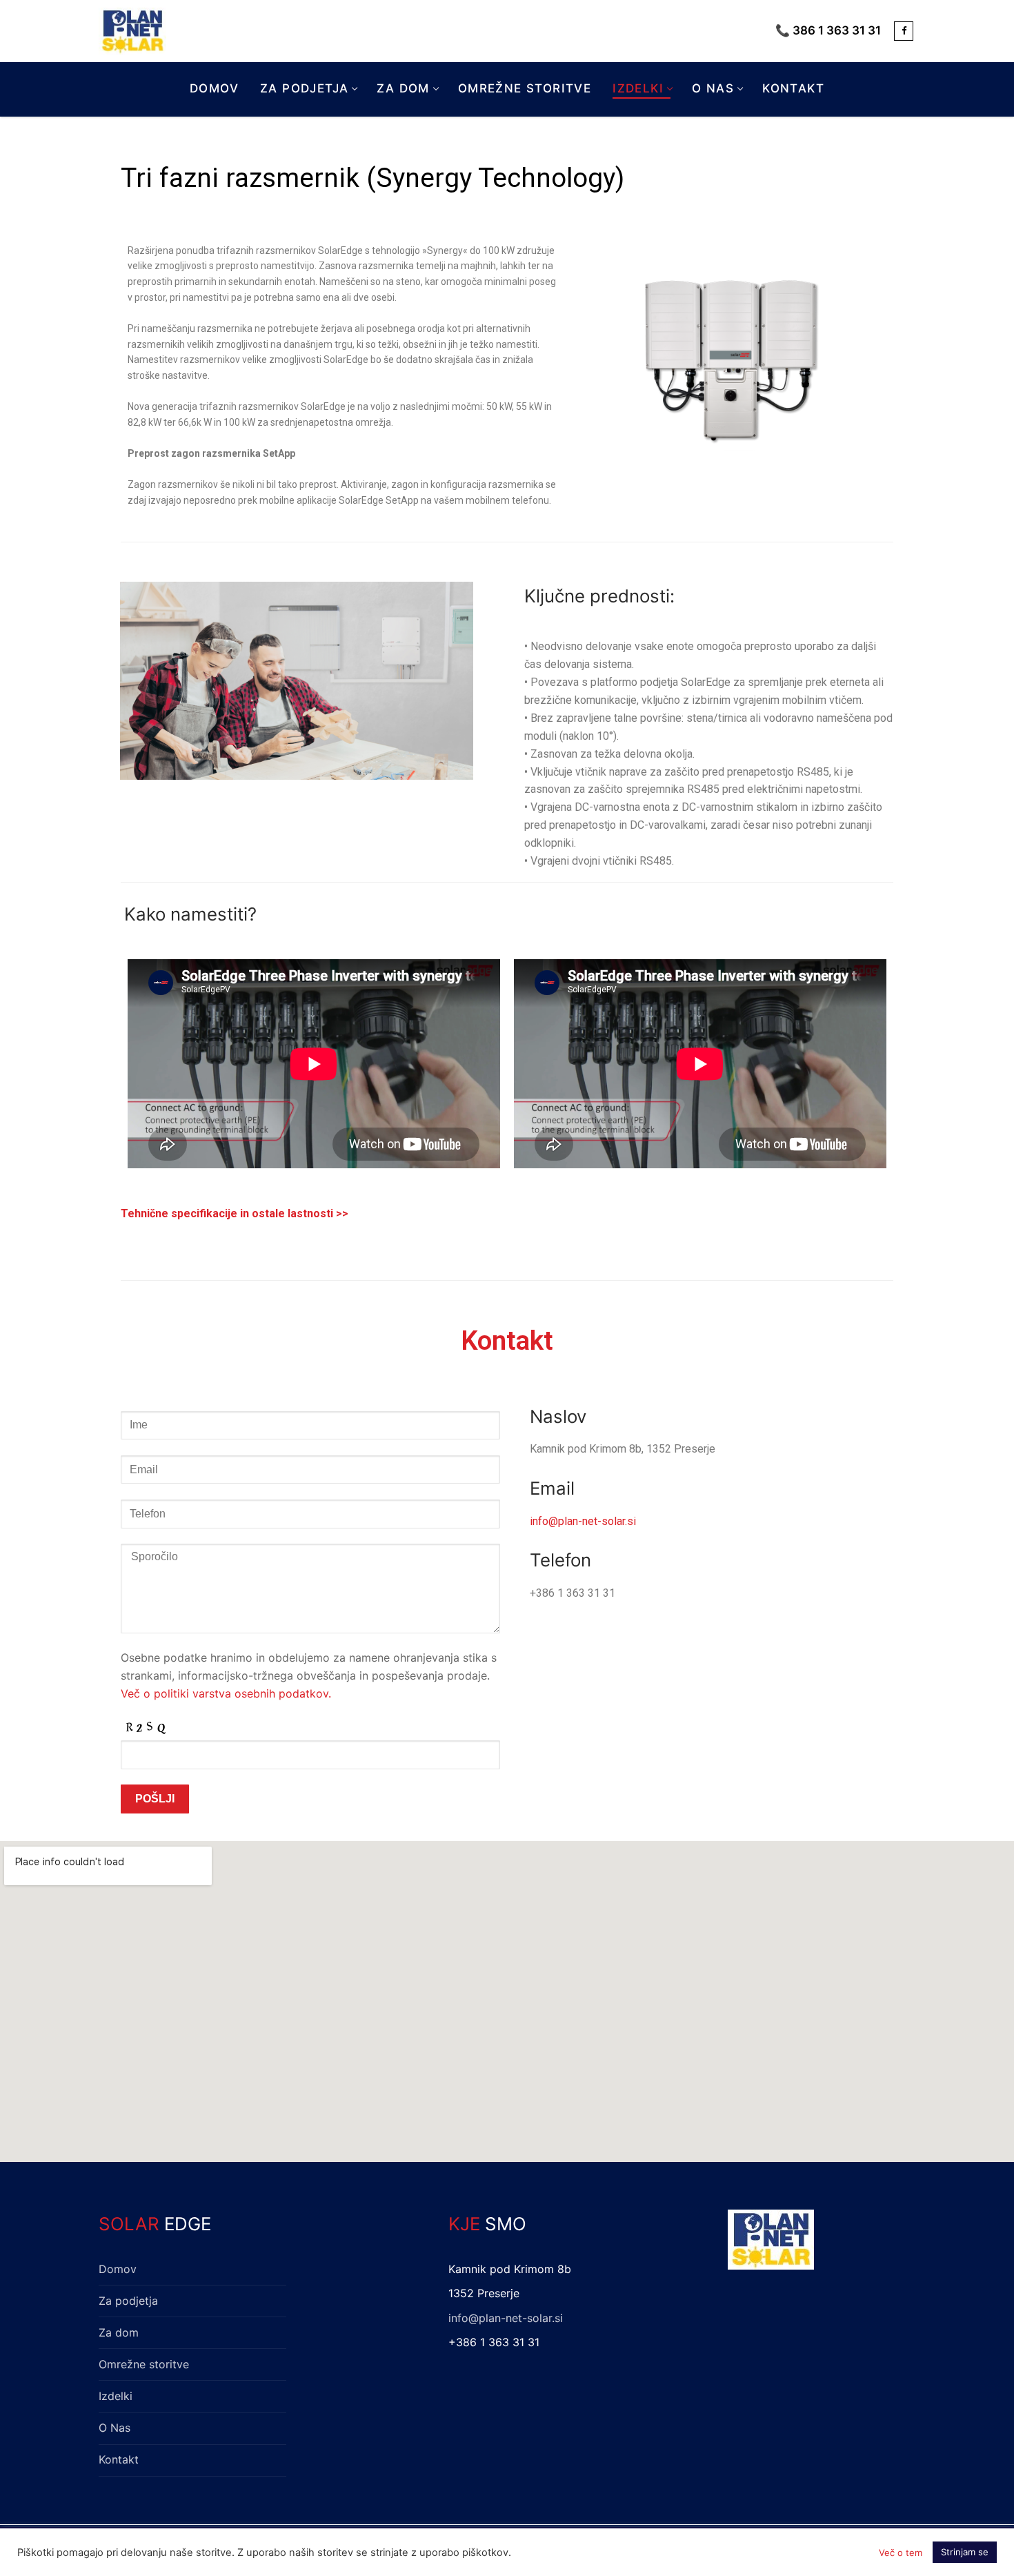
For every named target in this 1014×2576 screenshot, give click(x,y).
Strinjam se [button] (965, 2552)
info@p (467, 2318)
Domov (118, 2269)
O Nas (115, 2428)
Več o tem (901, 2553)
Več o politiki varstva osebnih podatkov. (226, 1693)
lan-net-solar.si (524, 2318)
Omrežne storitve (144, 2364)
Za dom (119, 2332)
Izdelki (116, 2396)
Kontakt (119, 2459)
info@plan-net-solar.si (583, 1521)
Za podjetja (128, 2301)
